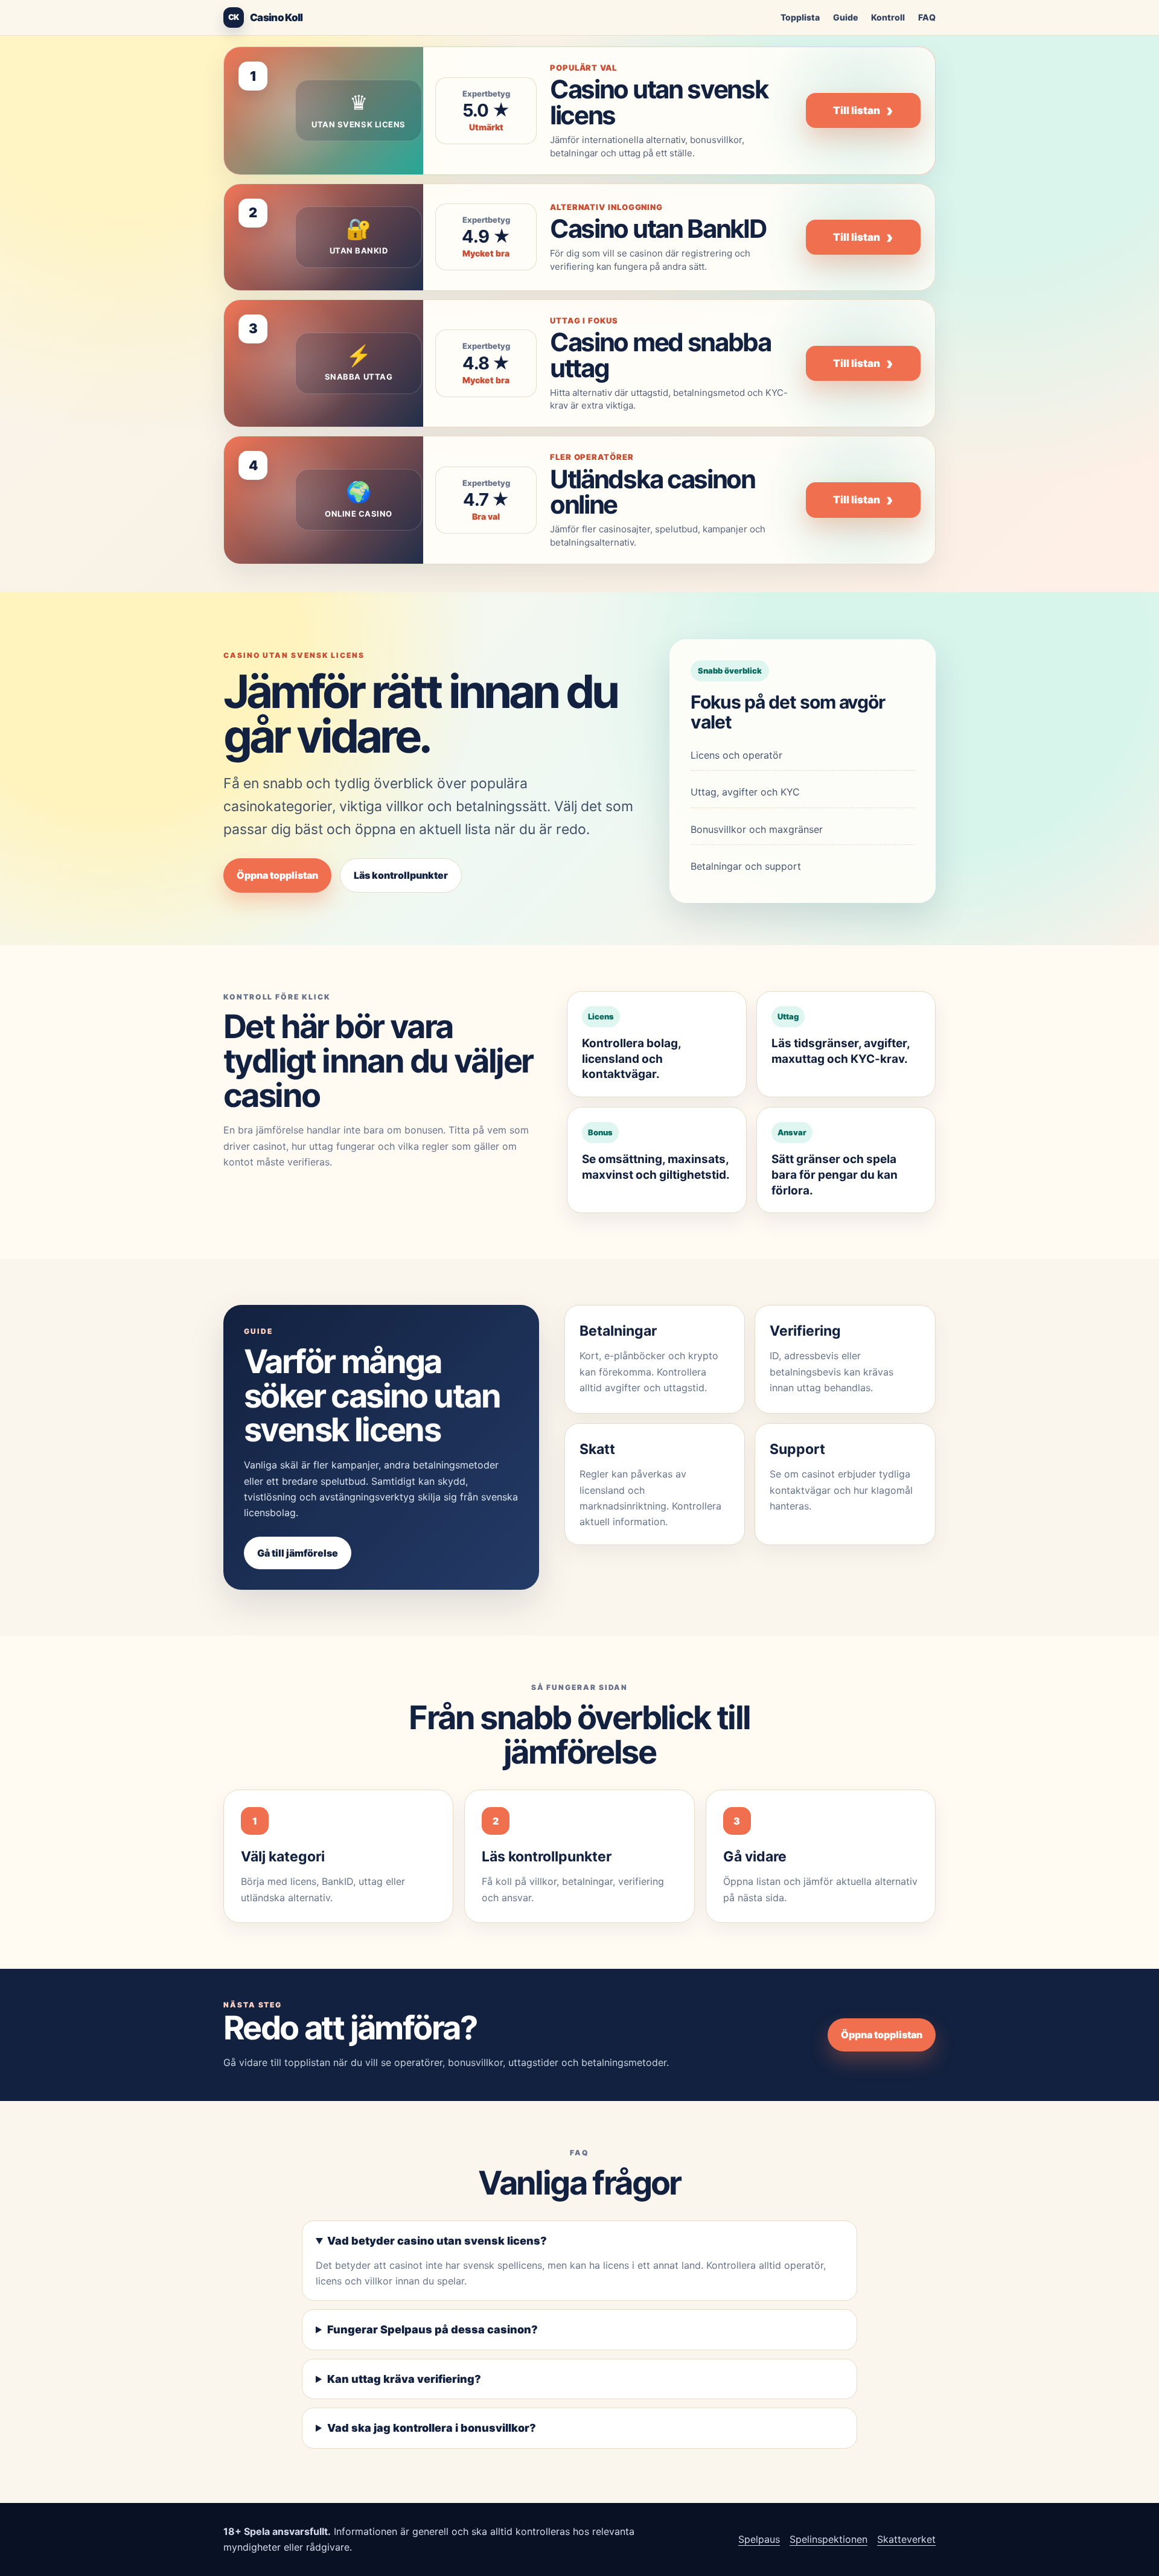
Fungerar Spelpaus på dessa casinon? (433, 2329)
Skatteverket (906, 2539)
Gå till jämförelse (298, 1553)
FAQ (927, 17)
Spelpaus (759, 2539)
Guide (845, 17)
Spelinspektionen (829, 2539)
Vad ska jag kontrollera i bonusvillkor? (432, 2428)
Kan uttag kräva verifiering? (404, 2379)
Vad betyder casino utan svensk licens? (437, 2241)
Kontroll (888, 17)
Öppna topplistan (277, 875)
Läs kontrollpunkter (401, 875)
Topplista (800, 17)
